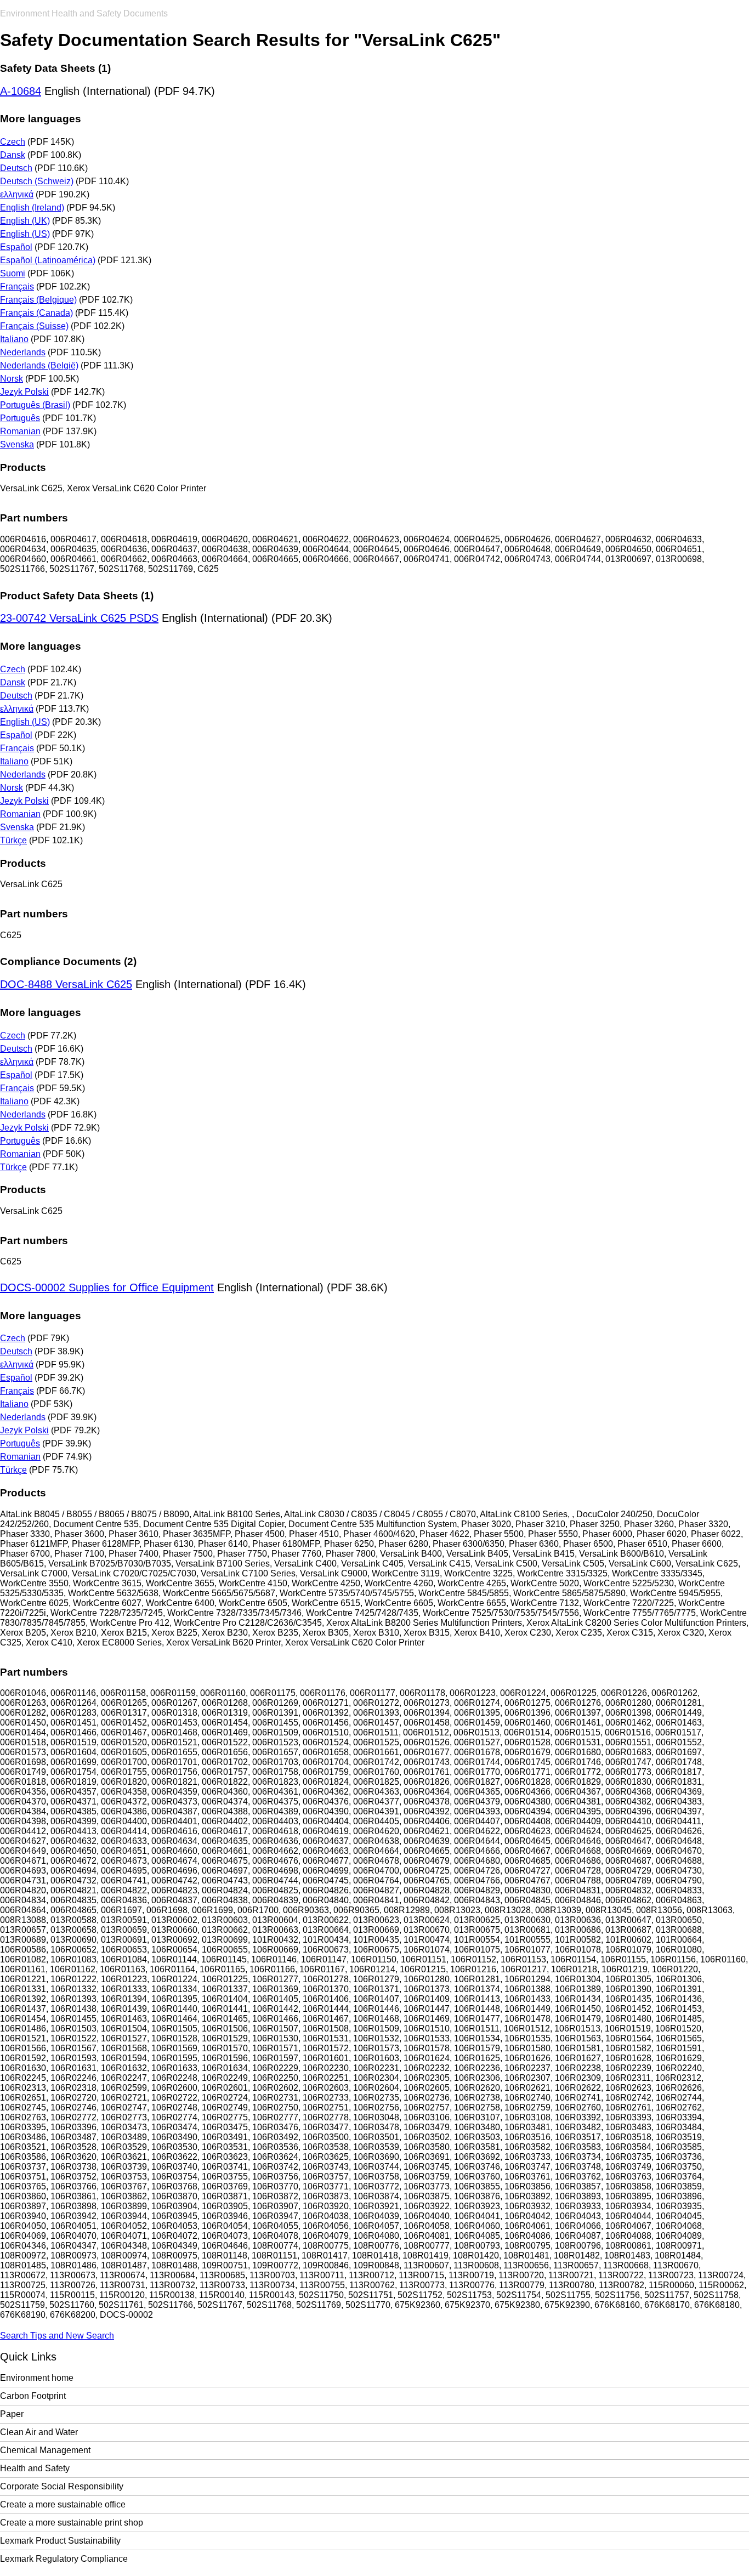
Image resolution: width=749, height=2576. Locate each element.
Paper (12, 2414)
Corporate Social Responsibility (62, 2486)
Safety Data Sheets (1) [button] (55, 68)
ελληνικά (17, 194)
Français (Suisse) (34, 326)
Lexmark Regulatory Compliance (64, 2559)
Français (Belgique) (38, 300)
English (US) (25, 234)
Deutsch (16, 168)
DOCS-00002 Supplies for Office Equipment (107, 1287)
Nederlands (23, 352)
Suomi (13, 273)
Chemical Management (45, 2450)
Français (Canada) (36, 313)
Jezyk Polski (24, 392)
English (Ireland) (32, 208)
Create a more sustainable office (63, 2504)
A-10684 (21, 91)
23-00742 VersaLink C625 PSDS (79, 618)
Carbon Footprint (33, 2396)
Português (20, 418)
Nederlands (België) (39, 365)
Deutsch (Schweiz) (37, 181)
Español (16, 247)
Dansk (13, 155)
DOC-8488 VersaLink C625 (66, 984)
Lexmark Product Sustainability (60, 2541)
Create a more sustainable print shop (72, 2523)
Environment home (37, 2378)
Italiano (14, 339)
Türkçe (13, 840)
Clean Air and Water (39, 2432)
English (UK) (25, 221)
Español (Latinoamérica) (48, 260)
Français (17, 286)
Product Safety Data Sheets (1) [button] (77, 596)
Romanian (20, 431)
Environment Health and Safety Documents (84, 13)
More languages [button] (41, 119)
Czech (13, 142)
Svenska (17, 444)
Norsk (12, 379)
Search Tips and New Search (57, 2336)
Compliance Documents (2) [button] (68, 961)
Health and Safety (35, 2468)
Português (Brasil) (35, 405)
